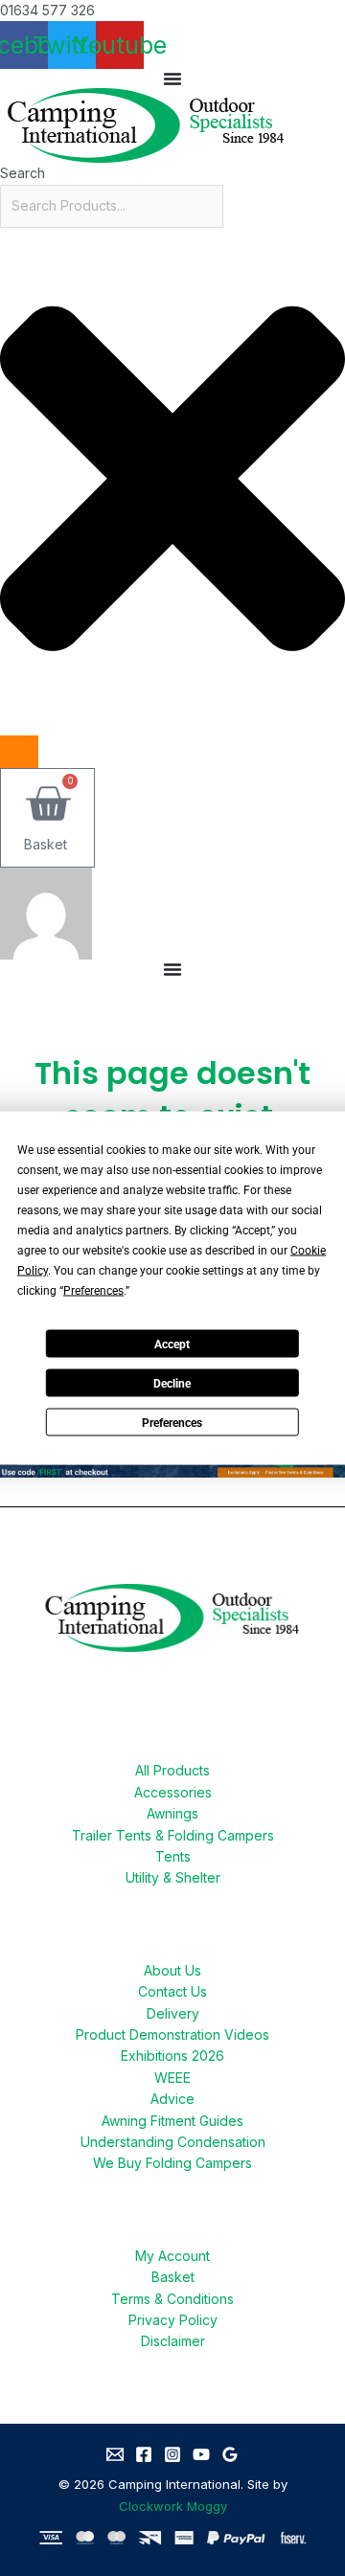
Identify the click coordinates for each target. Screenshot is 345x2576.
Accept (172, 1344)
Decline (172, 1383)
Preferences (172, 1422)
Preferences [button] (93, 1291)
